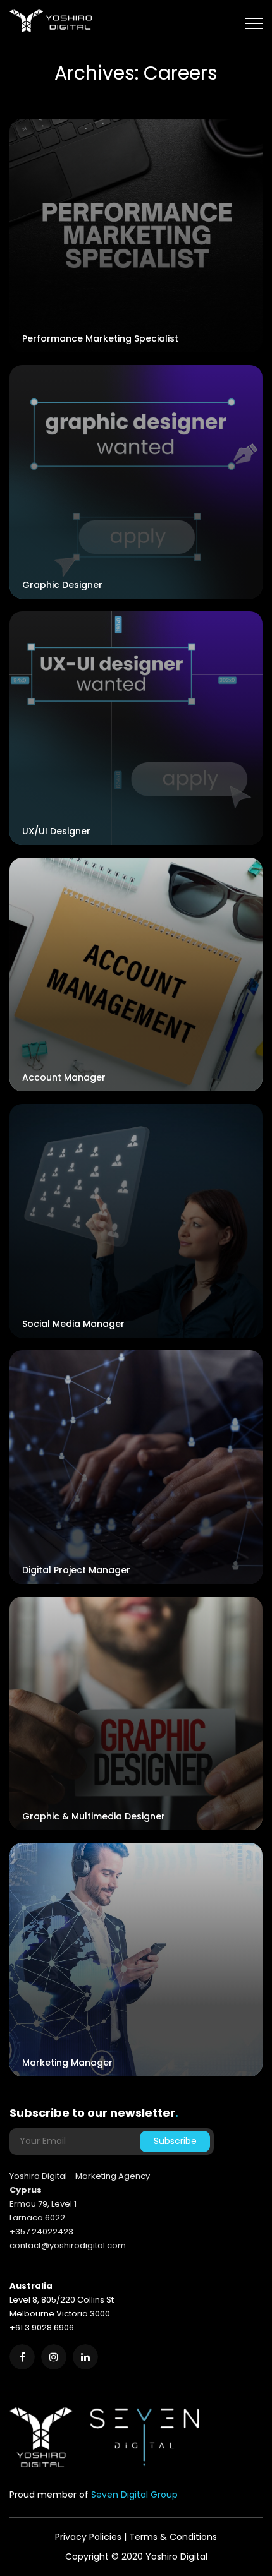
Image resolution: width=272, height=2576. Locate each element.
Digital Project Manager (76, 1570)
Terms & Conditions (173, 2537)
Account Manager (64, 1077)
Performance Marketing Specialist (100, 338)
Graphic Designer (62, 585)
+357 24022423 (41, 2232)
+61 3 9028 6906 (42, 2327)
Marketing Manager (67, 2063)
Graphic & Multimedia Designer (94, 1816)
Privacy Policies (88, 2537)
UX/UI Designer (56, 831)
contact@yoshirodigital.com (68, 2245)
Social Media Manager (73, 1324)
